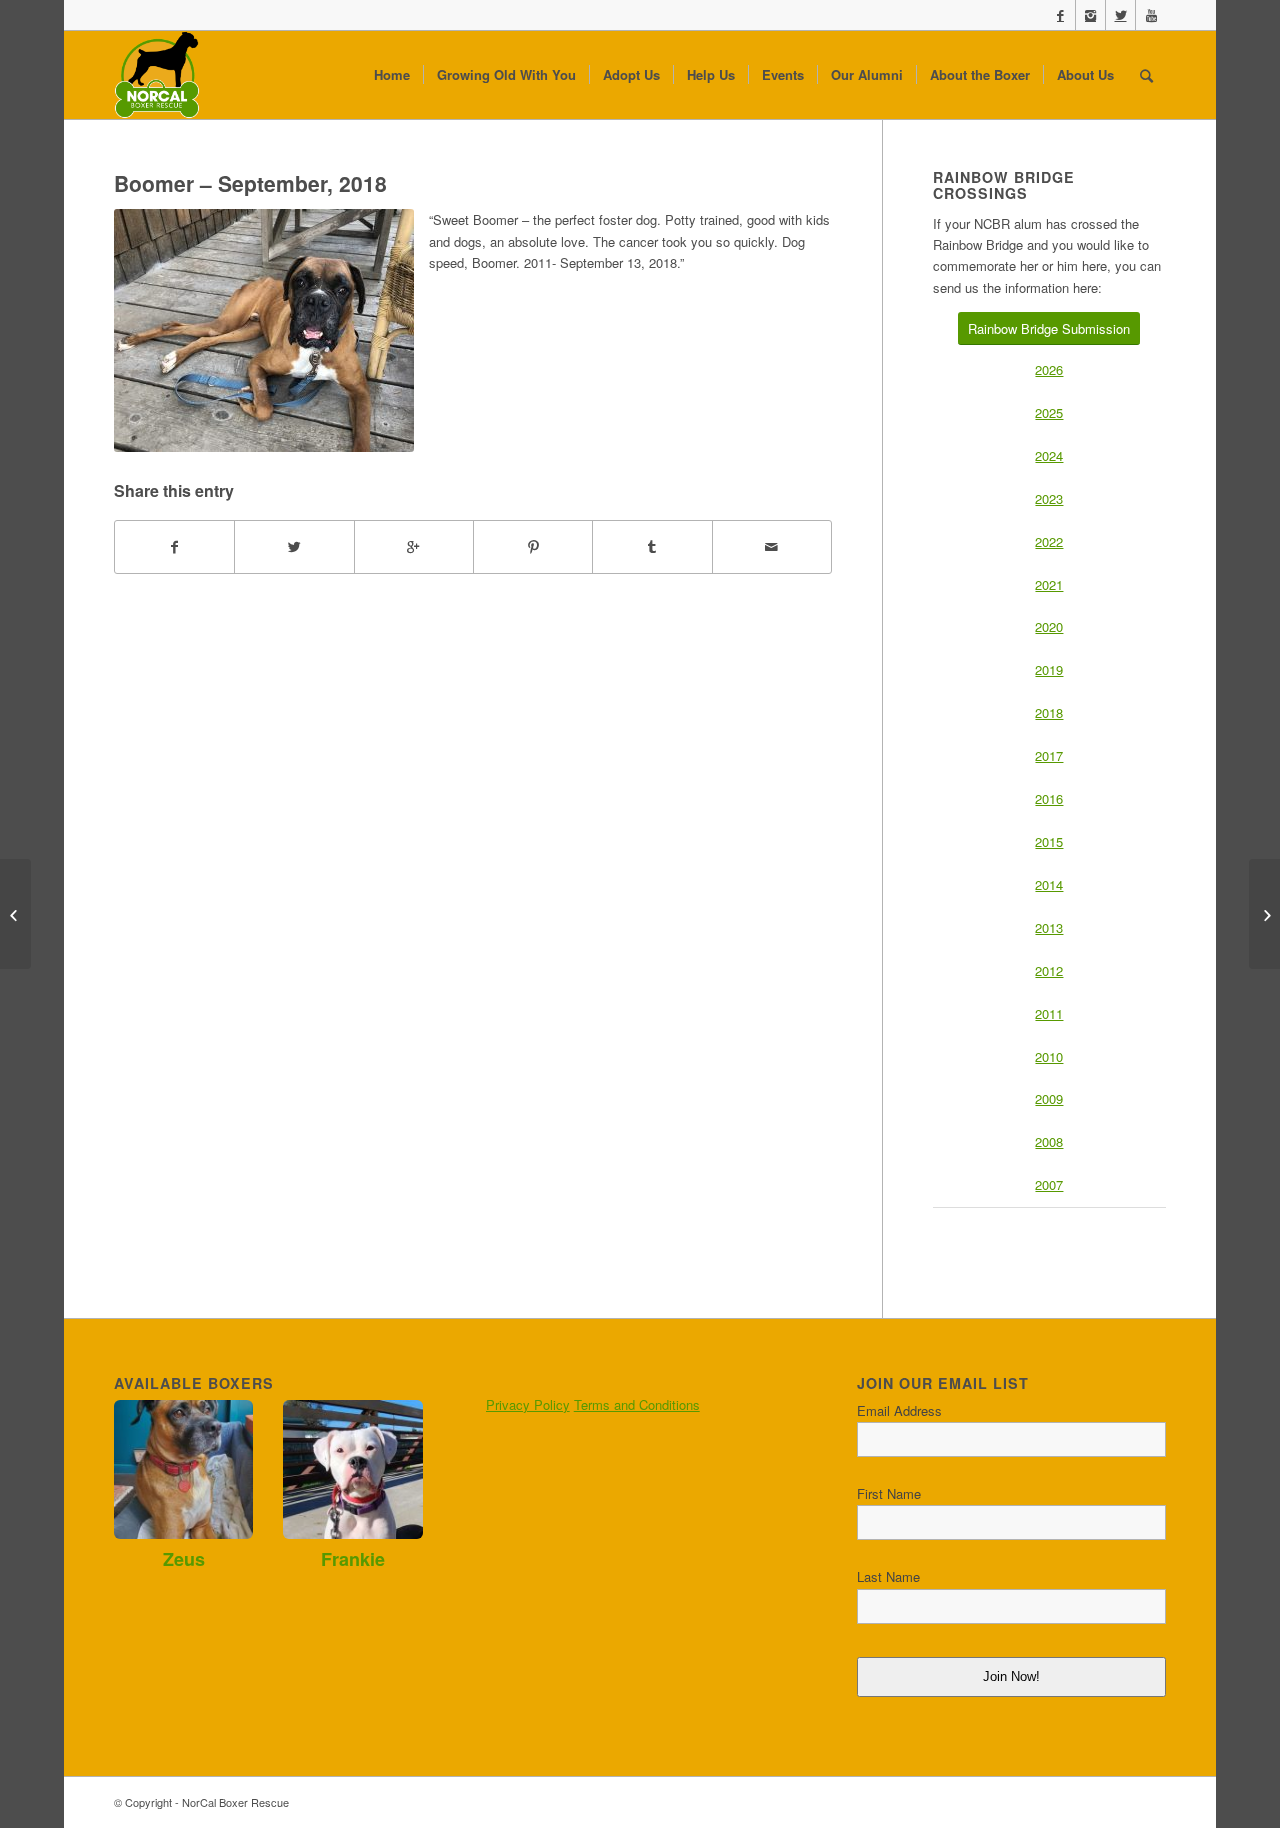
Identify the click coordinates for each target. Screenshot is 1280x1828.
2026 (1049, 369)
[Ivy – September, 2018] (15, 914)
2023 (1049, 498)
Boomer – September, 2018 (250, 183)
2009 (1049, 1098)
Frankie (353, 1559)
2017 (1049, 755)
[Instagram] (1090, 15)
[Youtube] (1151, 15)
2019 (1049, 669)
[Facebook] (1060, 15)
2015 (1049, 841)
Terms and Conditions (637, 1404)
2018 (1049, 712)
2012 (1049, 970)
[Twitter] (1120, 15)
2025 (1049, 412)
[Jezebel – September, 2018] (1264, 914)
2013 (1049, 927)
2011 (1049, 1013)
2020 (1049, 626)
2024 (1049, 455)
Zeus (184, 1559)
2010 (1049, 1056)
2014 (1049, 884)
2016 (1049, 798)
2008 (1049, 1141)
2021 (1049, 584)
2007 (1049, 1184)
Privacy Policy (528, 1404)
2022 (1049, 541)
